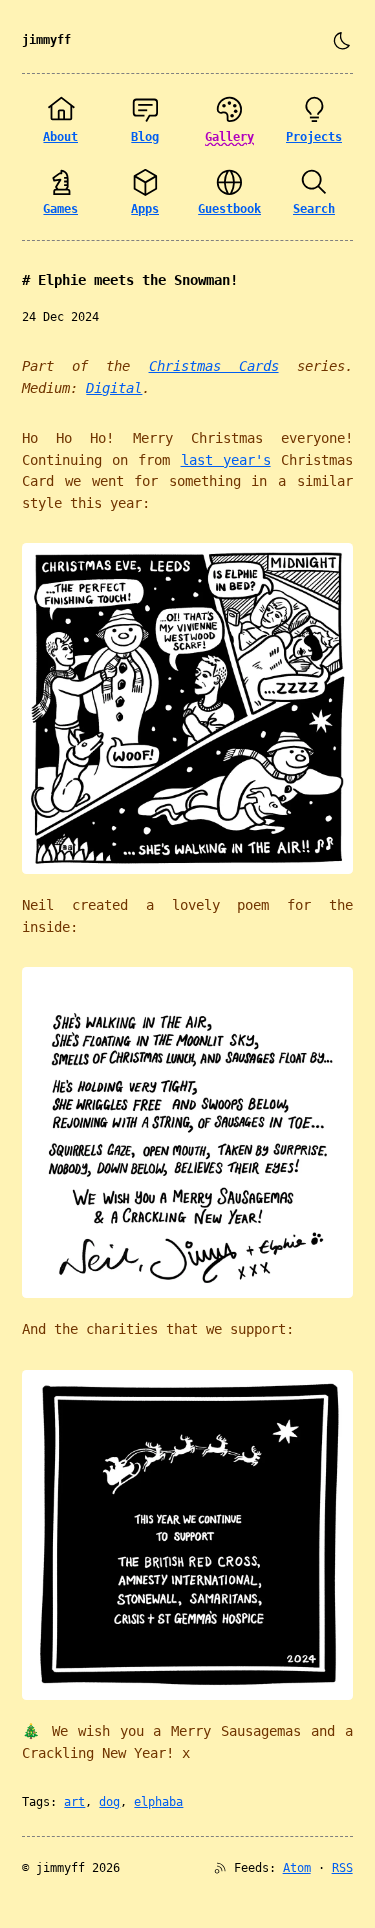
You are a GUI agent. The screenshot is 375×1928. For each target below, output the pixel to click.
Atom (297, 1868)
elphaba (158, 1802)
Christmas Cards (214, 366)
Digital (114, 388)
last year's (226, 460)
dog (109, 1802)
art (74, 1802)
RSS (342, 1868)
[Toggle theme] (342, 41)
